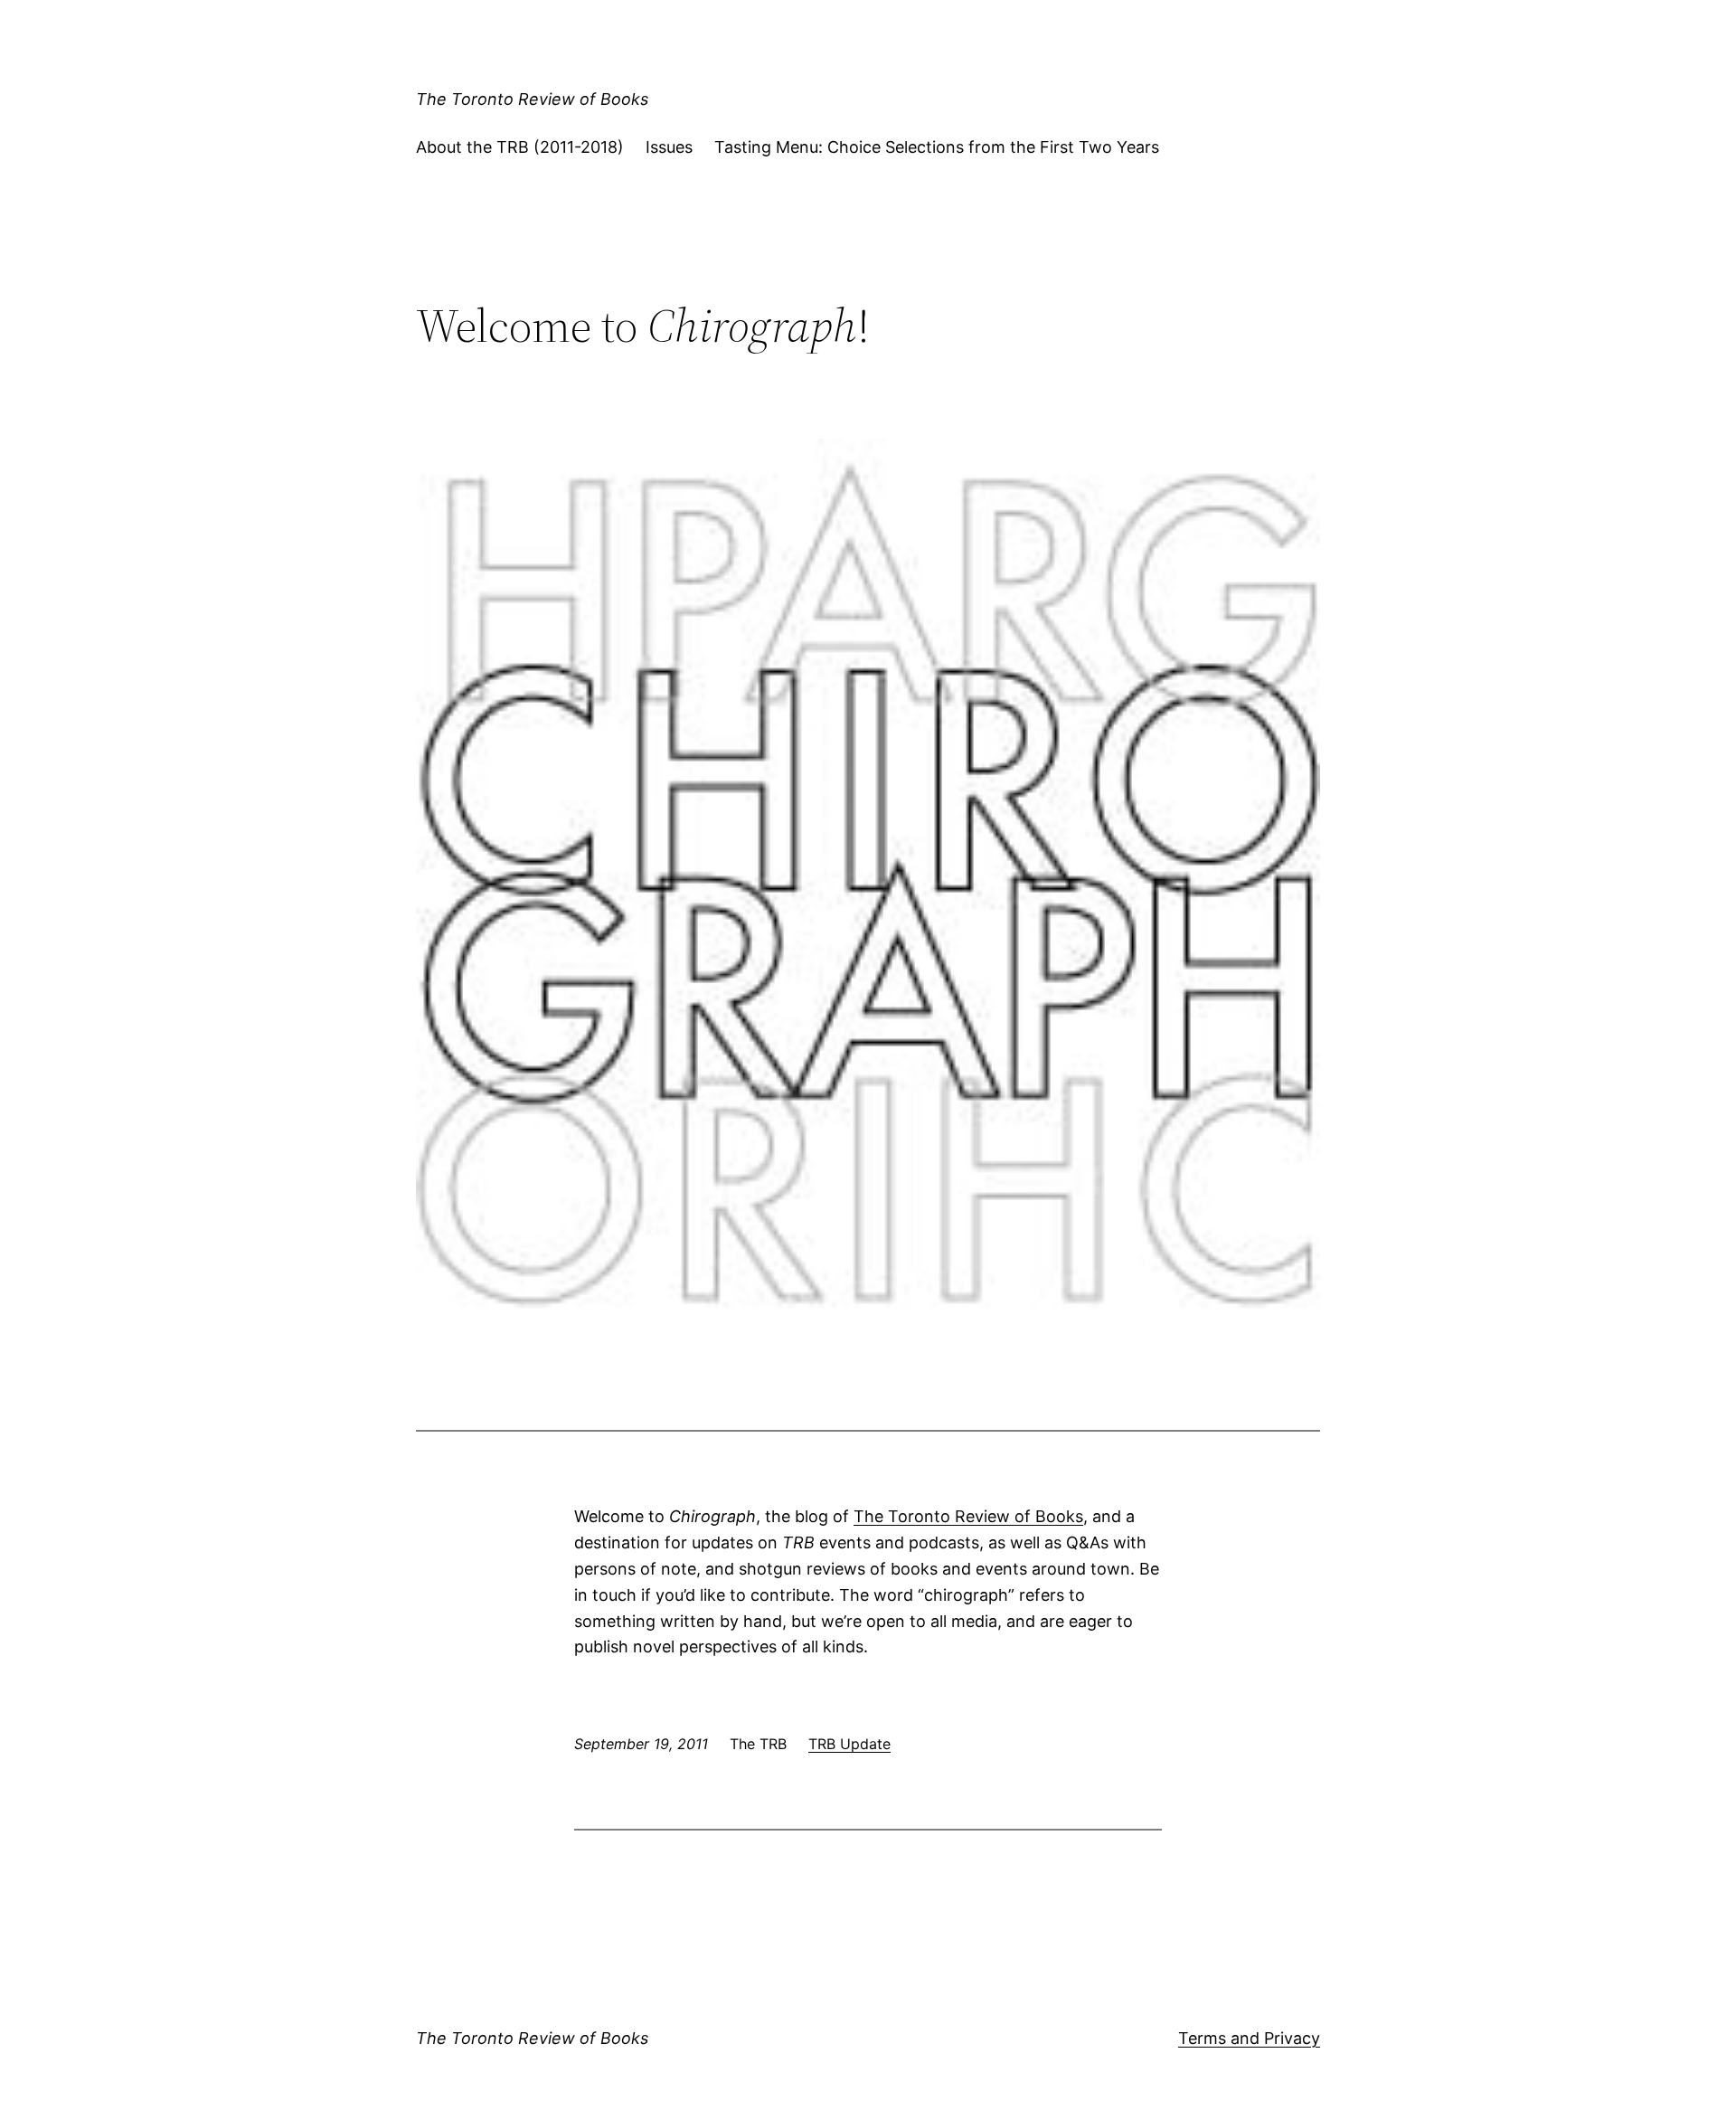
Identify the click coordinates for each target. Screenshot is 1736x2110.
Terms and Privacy (1249, 2038)
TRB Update (849, 1744)
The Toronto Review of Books (532, 99)
